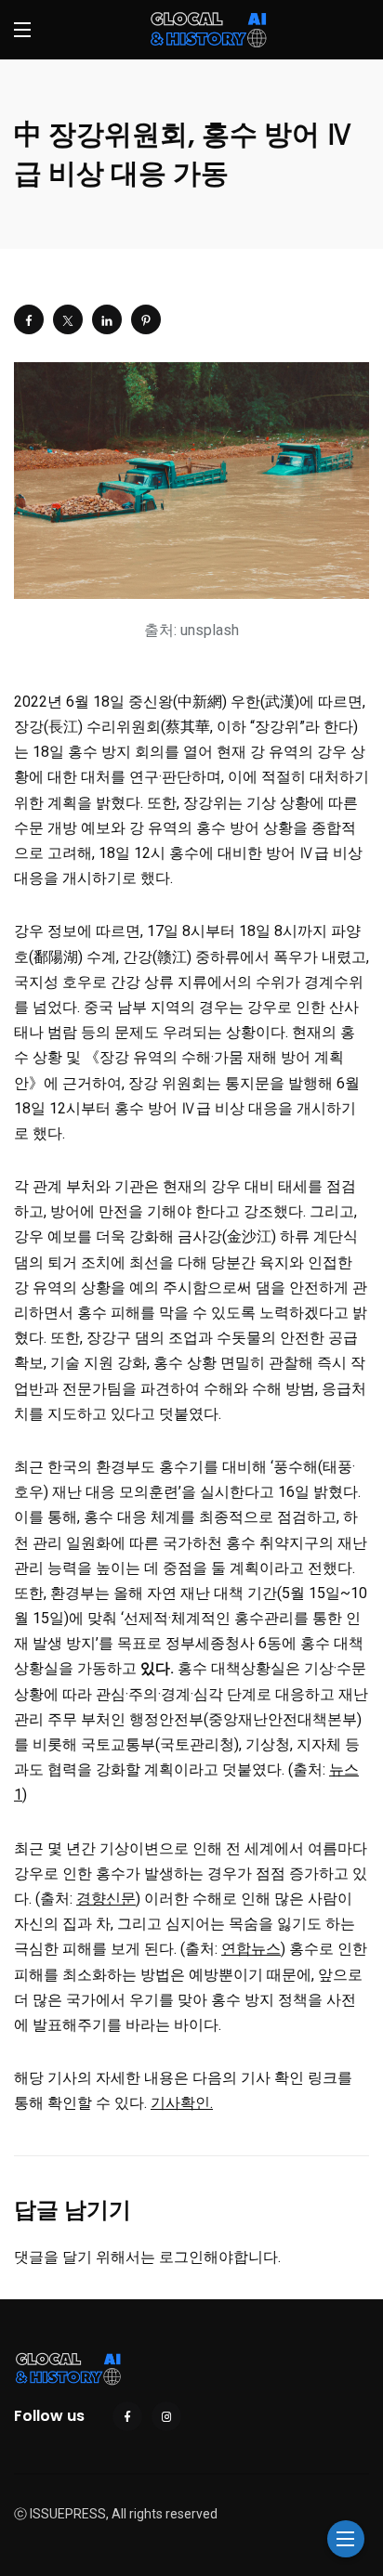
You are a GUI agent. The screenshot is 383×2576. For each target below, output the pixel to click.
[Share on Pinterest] (146, 319)
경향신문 (106, 1899)
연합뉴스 (251, 1949)
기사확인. (182, 2103)
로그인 (181, 2257)
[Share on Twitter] (68, 319)
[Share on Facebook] (29, 319)
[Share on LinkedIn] (107, 319)
